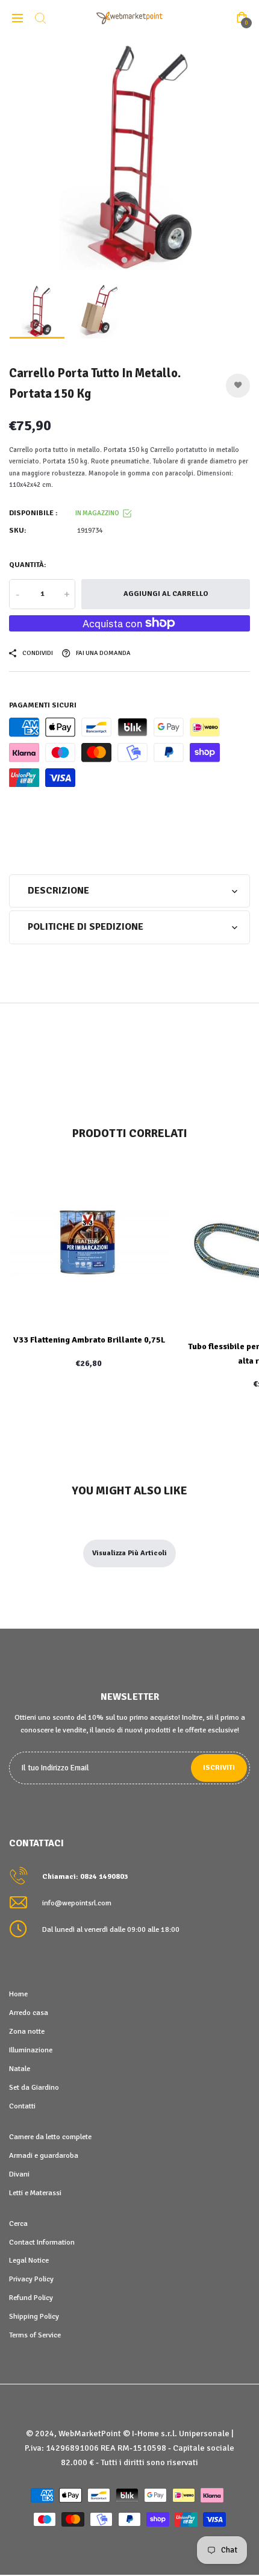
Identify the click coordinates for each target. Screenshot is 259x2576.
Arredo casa (29, 2013)
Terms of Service (35, 2335)
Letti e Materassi (35, 2193)
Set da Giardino (34, 2087)
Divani (19, 2174)
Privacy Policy (31, 2279)
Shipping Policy (34, 2316)
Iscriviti (219, 1768)
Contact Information (42, 2242)
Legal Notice (29, 2260)
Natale (20, 2069)
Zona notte (27, 2031)
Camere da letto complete (50, 2137)
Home (18, 1994)
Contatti (22, 2106)
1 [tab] (125, 260)
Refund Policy (31, 2298)
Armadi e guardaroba (44, 2155)
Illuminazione (31, 2050)
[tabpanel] (129, 157)
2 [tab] (135, 260)
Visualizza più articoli (129, 1553)
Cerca (18, 2223)
